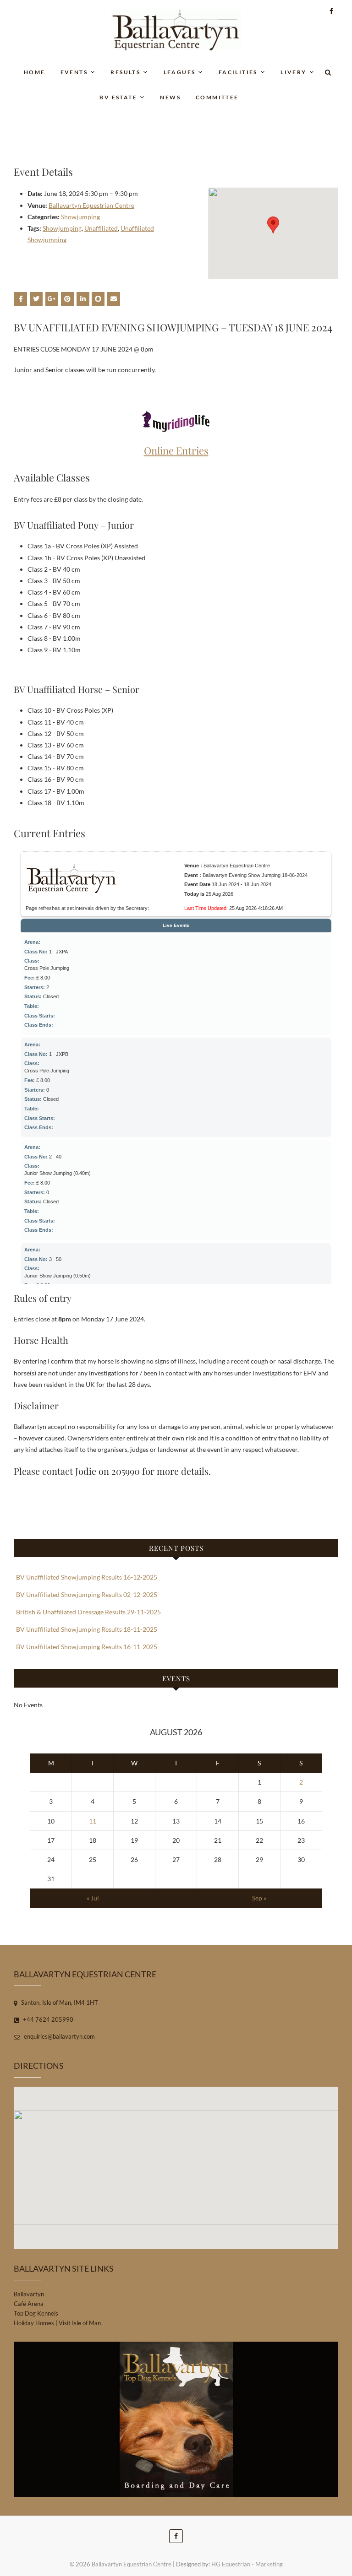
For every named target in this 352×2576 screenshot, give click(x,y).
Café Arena (29, 2304)
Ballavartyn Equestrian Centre (91, 205)
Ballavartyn (29, 2294)
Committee (217, 97)
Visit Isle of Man (80, 2323)
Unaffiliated (101, 228)
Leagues (180, 72)
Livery (293, 72)
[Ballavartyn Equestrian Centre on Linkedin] (83, 299)
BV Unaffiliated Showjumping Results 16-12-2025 (87, 1577)
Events (74, 72)
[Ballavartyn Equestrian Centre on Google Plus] (52, 299)
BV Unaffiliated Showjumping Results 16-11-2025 (87, 1647)
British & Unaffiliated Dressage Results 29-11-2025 (88, 1612)
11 (93, 1821)
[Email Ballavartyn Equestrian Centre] (114, 299)
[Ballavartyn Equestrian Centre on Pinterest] (67, 299)
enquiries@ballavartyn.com (59, 2036)
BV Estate (118, 97)
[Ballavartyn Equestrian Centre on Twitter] (36, 299)
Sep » (259, 1898)
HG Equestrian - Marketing (247, 2564)
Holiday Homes (34, 2323)
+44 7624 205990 (47, 2019)
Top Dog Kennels (36, 2313)
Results (125, 72)
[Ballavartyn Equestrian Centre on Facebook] (21, 299)
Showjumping (80, 217)
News (170, 97)
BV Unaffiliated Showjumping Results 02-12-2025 (87, 1594)
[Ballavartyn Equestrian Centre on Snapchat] (98, 299)
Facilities (238, 72)
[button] (273, 225)
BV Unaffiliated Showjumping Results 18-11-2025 (87, 1629)
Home (35, 72)
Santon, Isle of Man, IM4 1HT (59, 2002)
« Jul (93, 1898)
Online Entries (176, 450)
